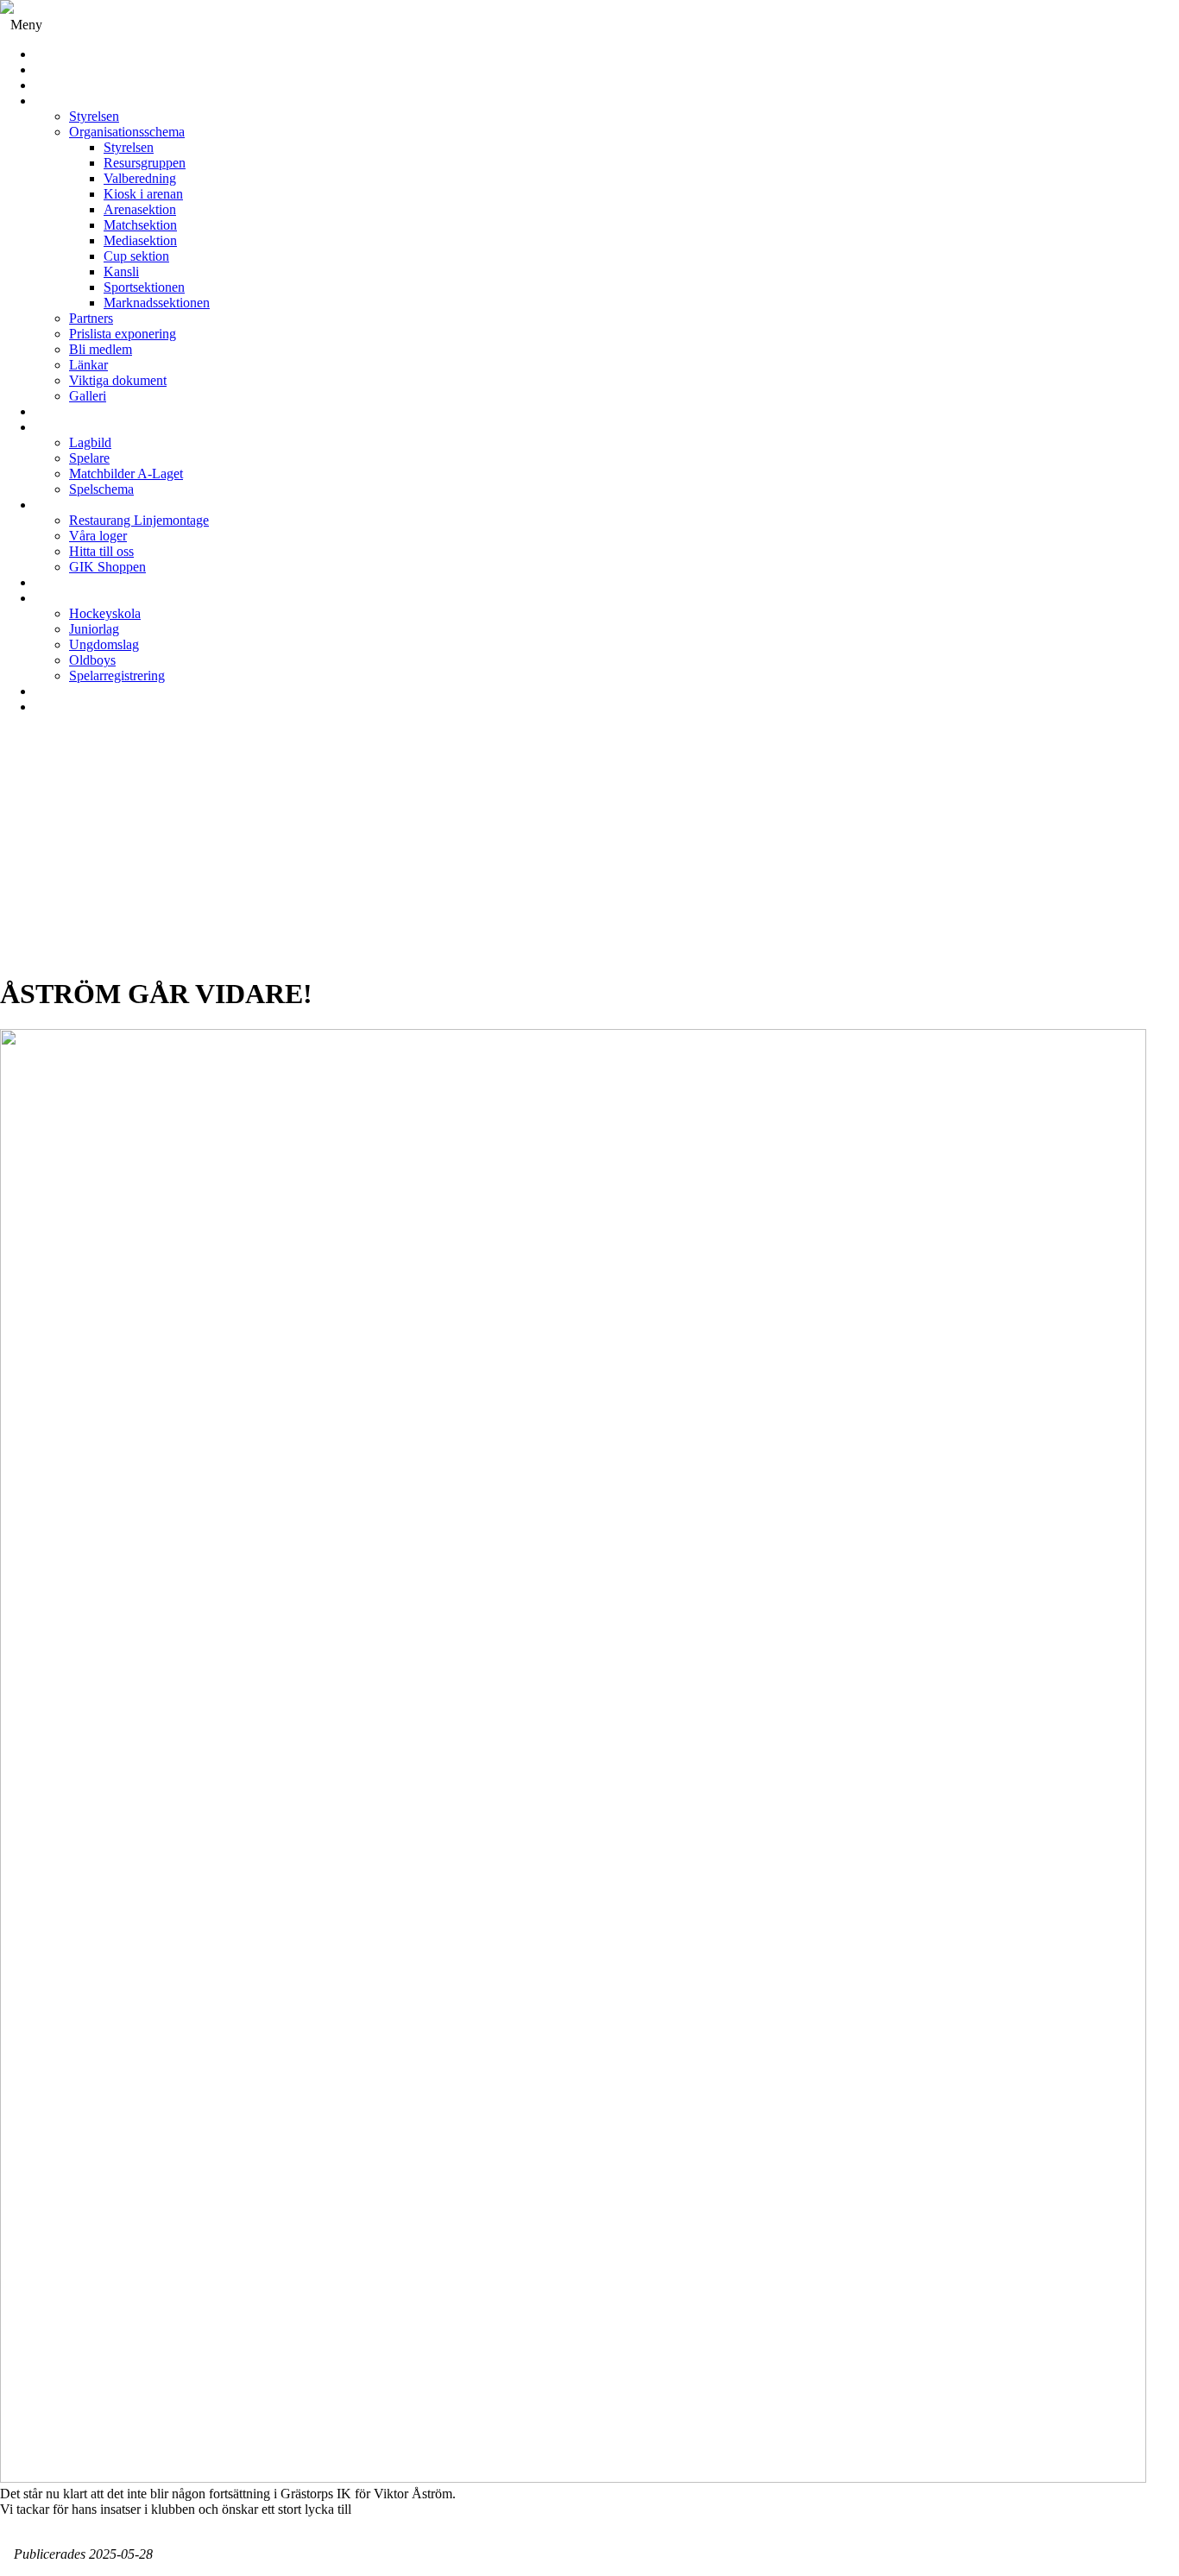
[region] (589, 852)
